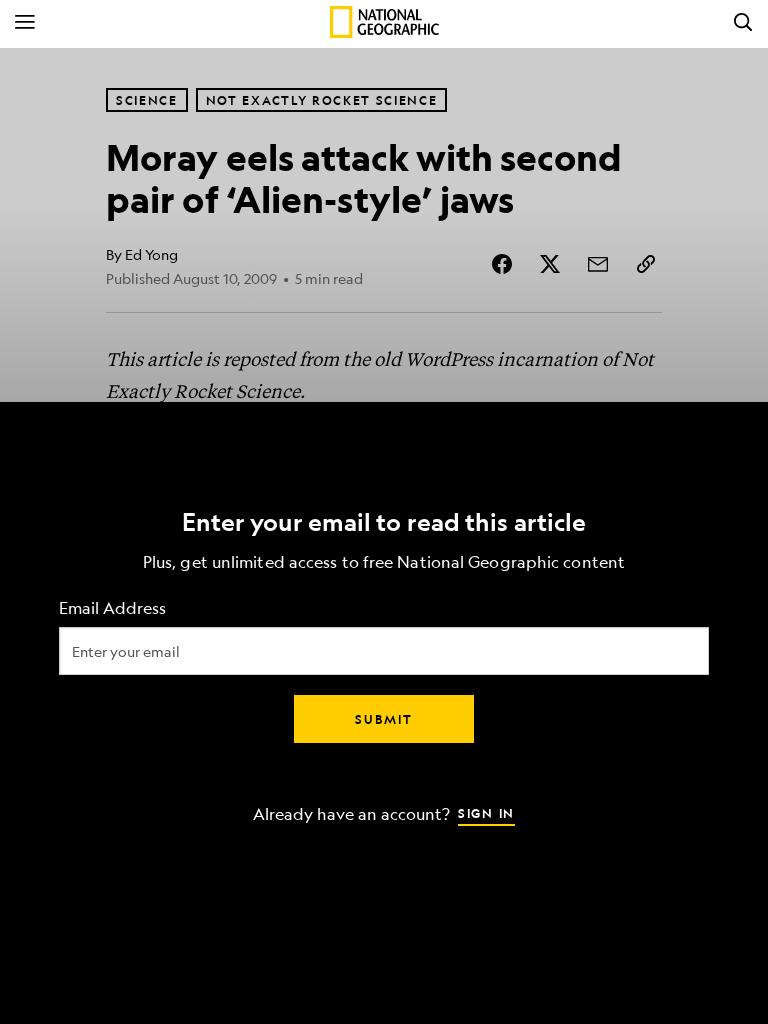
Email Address (112, 608)
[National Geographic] (384, 22)
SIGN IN (486, 813)
